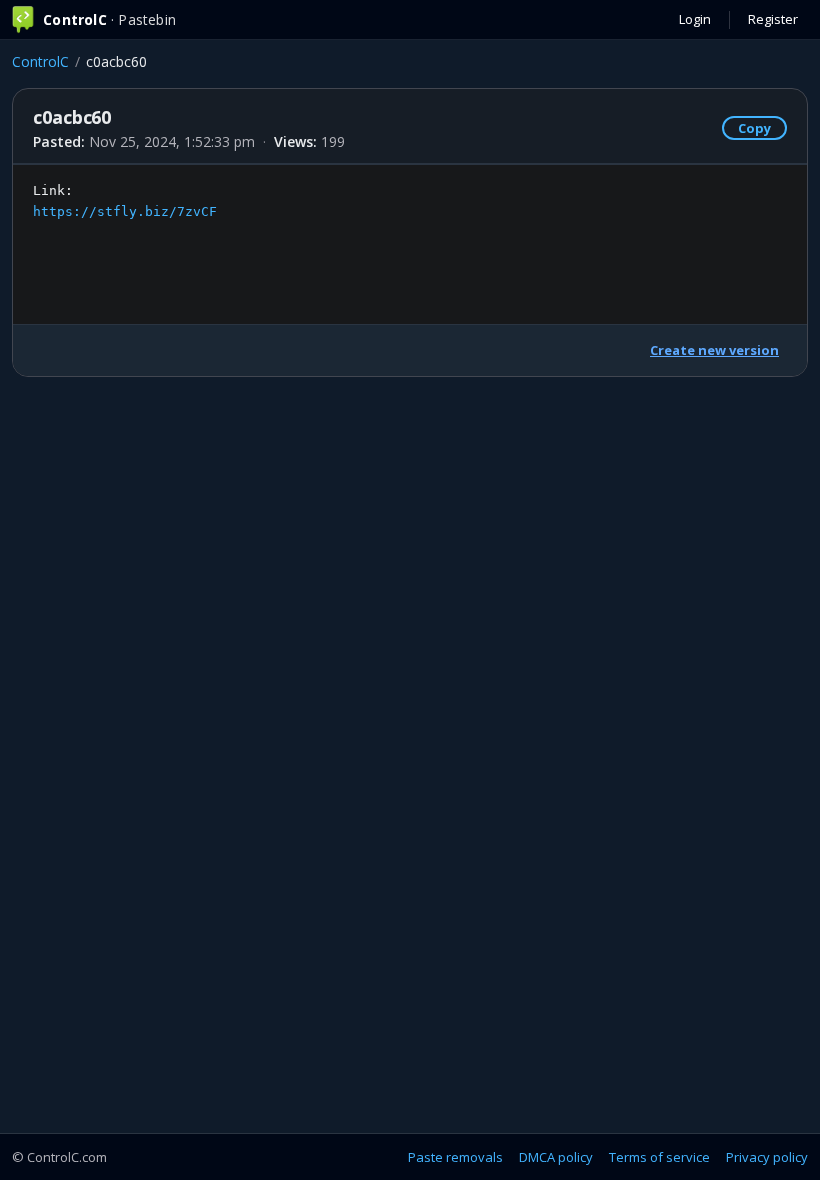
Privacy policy (767, 1157)
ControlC (40, 61)
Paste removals (455, 1157)
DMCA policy (556, 1157)
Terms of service (659, 1157)
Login (695, 19)
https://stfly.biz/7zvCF (125, 211)
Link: (125, 201)
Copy (754, 128)
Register (773, 19)
